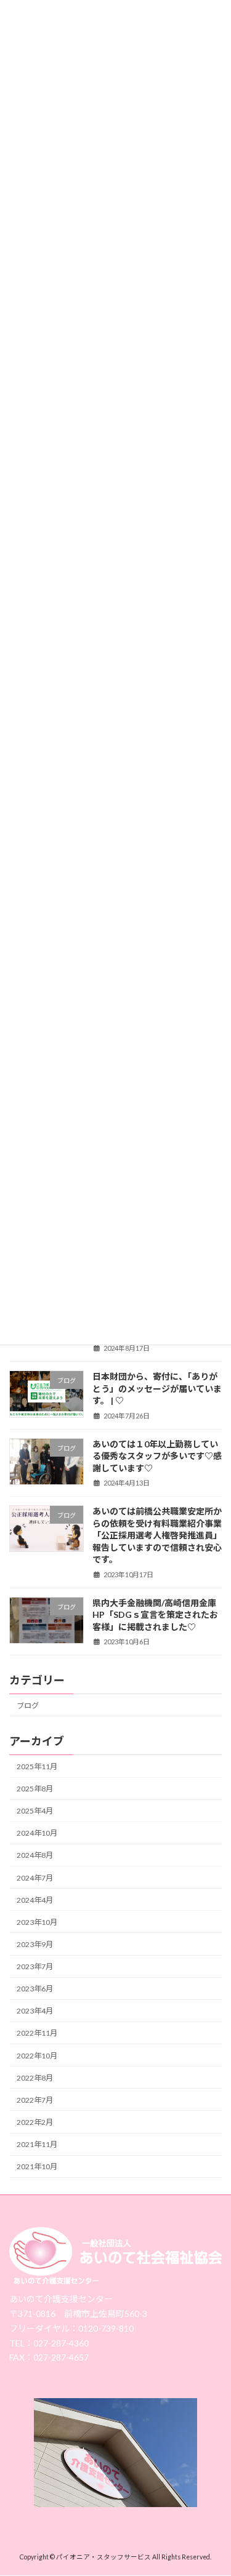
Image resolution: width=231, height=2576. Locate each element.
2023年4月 (35, 2011)
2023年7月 (35, 1966)
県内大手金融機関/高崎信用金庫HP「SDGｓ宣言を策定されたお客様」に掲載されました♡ (155, 1614)
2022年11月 (37, 2033)
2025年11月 (37, 1766)
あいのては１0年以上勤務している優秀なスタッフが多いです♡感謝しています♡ (157, 1455)
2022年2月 (35, 2122)
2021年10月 (37, 2166)
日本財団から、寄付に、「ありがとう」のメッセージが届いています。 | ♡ (157, 1388)
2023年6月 (35, 1989)
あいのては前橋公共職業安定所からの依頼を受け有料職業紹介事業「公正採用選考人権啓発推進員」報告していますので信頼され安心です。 (157, 1534)
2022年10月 (37, 2055)
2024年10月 (37, 1833)
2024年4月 (35, 1899)
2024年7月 (35, 1877)
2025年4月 (35, 1811)
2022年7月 (35, 2099)
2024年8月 (35, 1855)
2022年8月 (35, 2077)
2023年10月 (37, 1922)
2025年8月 (35, 1789)
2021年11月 (37, 2144)
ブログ (28, 1705)
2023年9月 (35, 1944)
